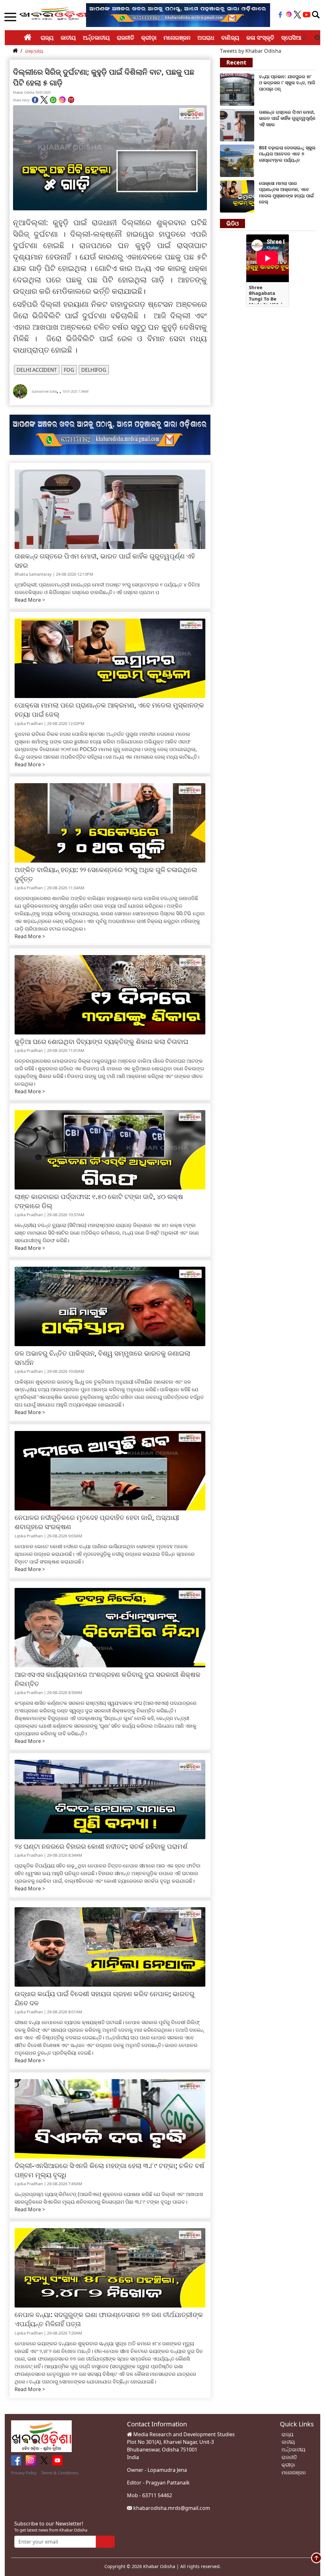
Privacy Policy (24, 2473)
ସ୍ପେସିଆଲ (294, 37)
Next (317, 38)
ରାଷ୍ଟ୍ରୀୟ (34, 51)
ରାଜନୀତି (126, 37)
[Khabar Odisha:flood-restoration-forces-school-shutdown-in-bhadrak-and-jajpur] (237, 89)
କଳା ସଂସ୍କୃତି (260, 37)
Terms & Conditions (60, 2473)
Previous (304, 38)
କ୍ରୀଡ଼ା (149, 37)
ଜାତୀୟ (68, 37)
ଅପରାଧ (206, 37)
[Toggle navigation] (316, 15)
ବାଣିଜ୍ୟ (230, 37)
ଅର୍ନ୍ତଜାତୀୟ (96, 37)
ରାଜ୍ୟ (47, 37)
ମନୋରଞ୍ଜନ (177, 37)
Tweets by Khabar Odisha (251, 51)
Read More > (30, 600)
